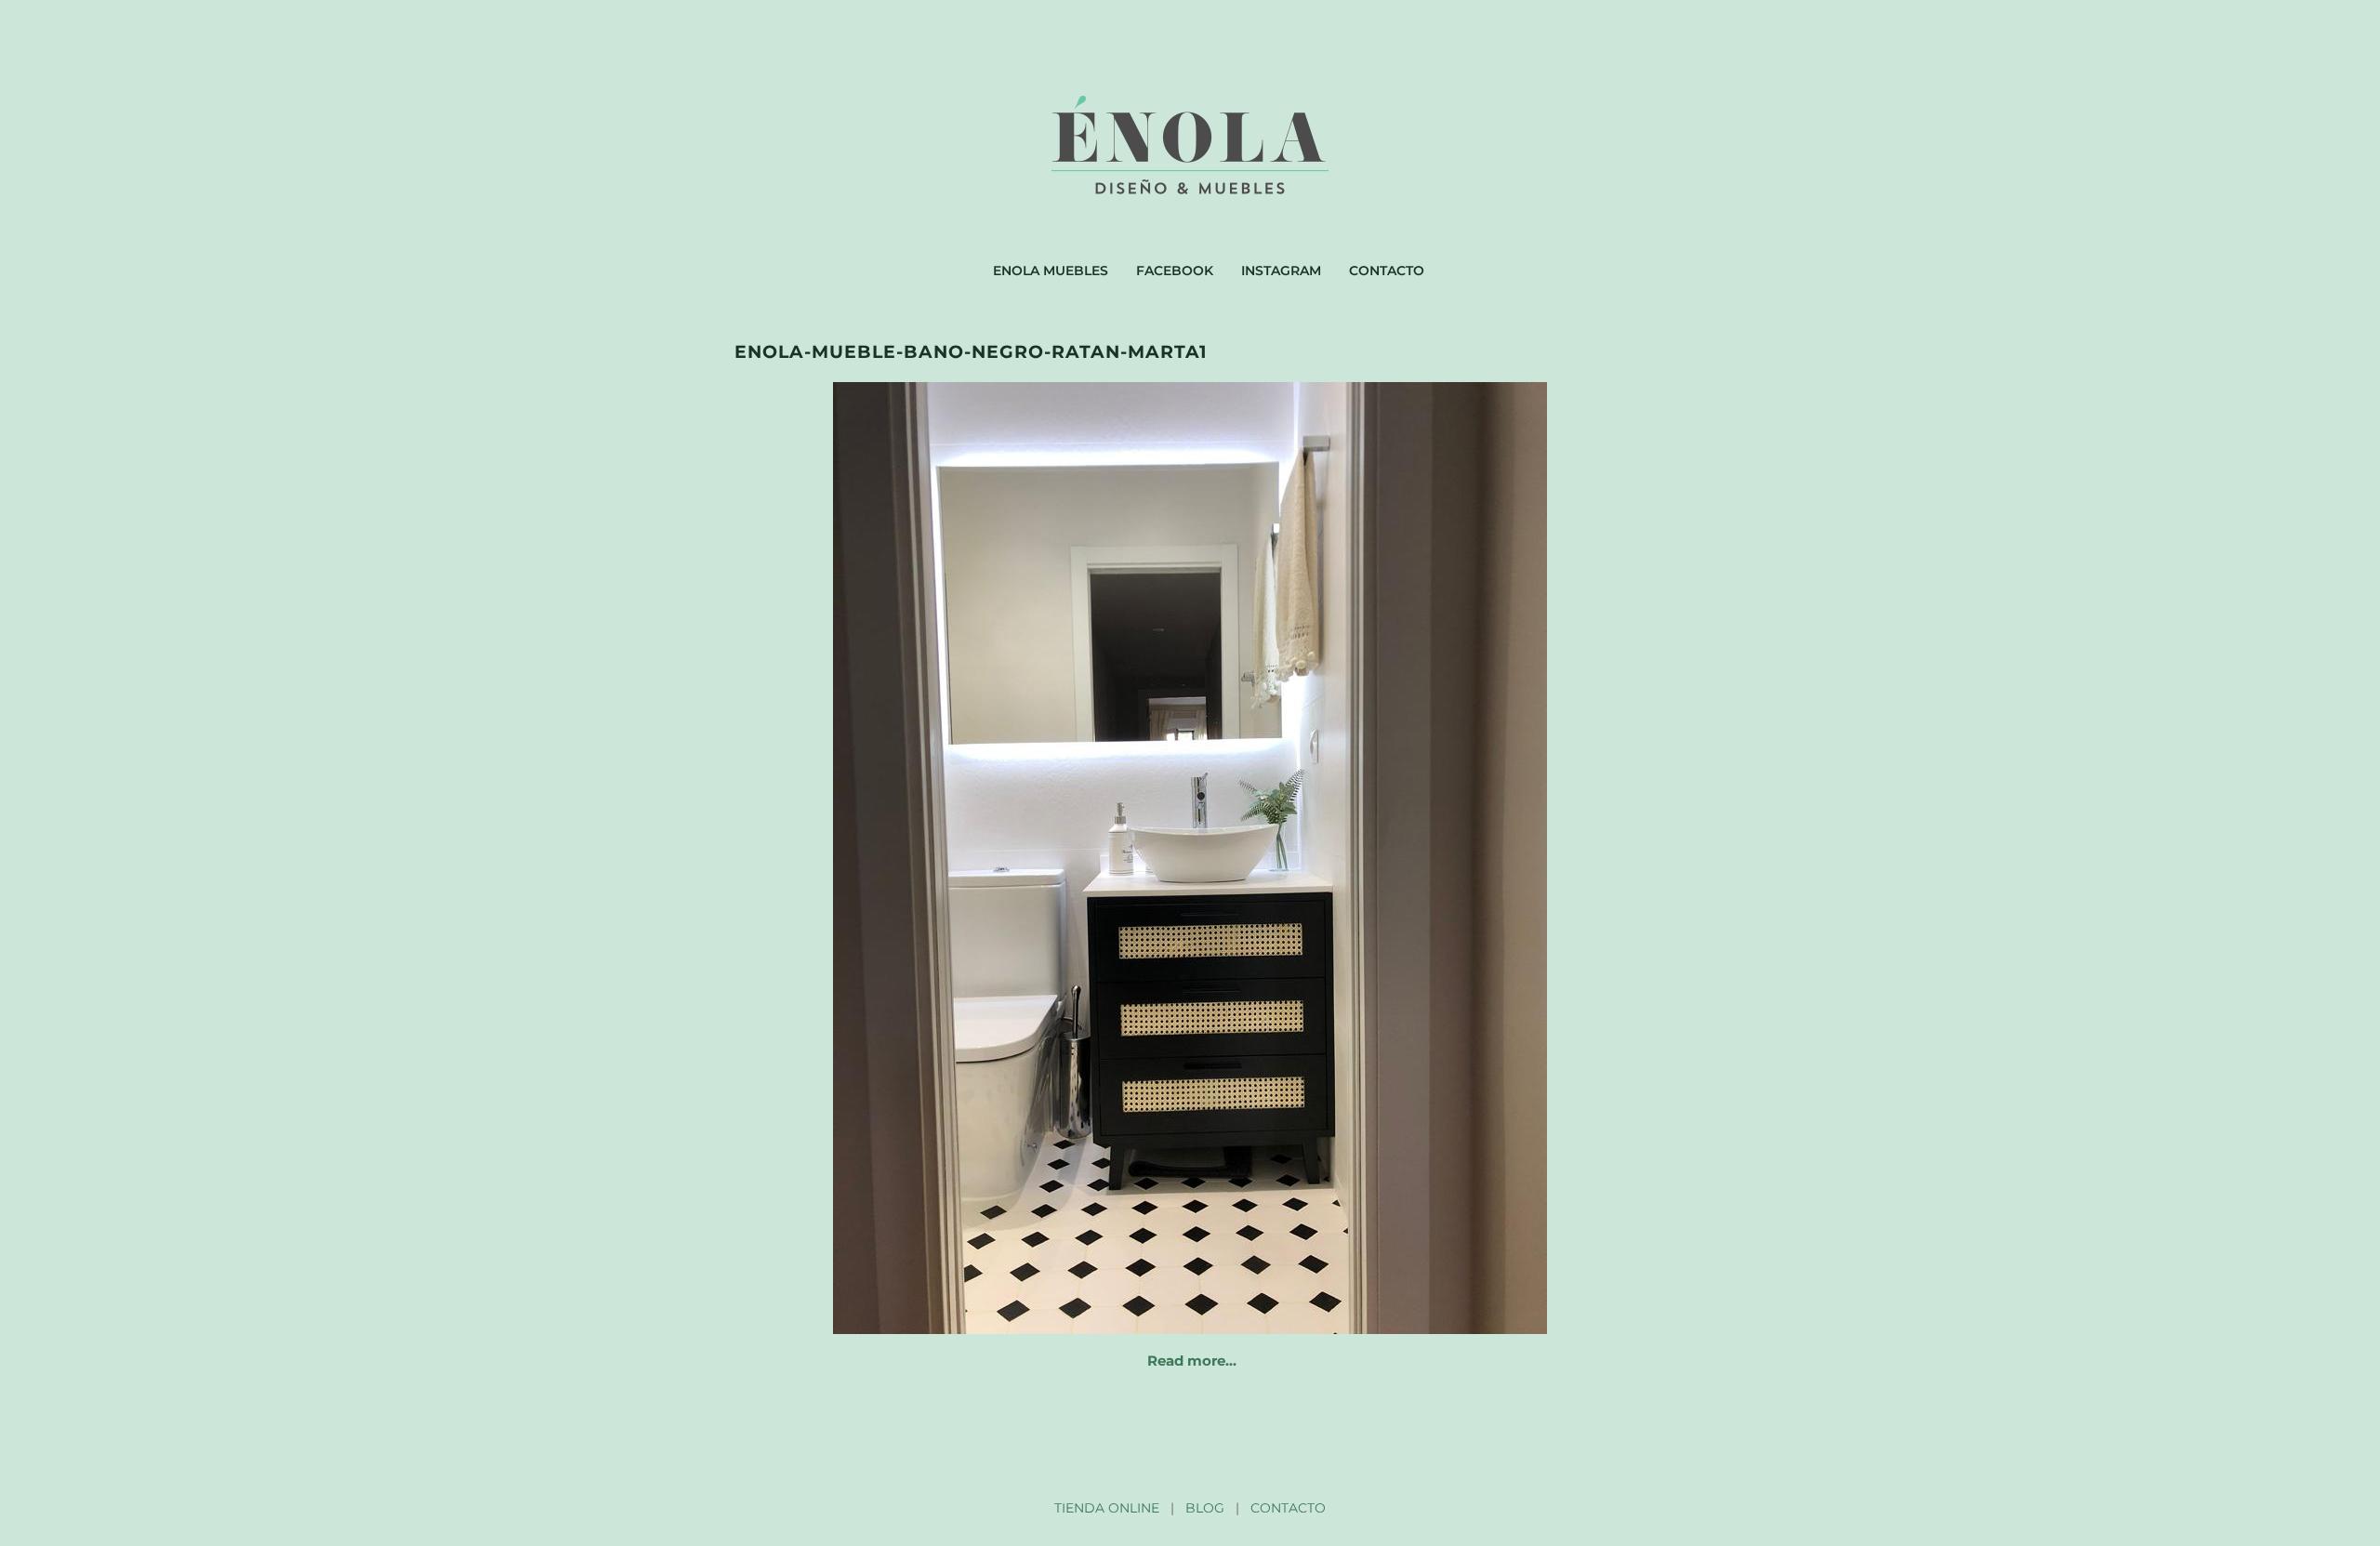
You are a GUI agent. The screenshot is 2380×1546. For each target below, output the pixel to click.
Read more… (1192, 1361)
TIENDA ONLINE (1107, 1508)
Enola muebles (1051, 271)
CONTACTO (1288, 1508)
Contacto (1387, 271)
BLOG (1205, 1508)
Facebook (1175, 271)
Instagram (1281, 271)
